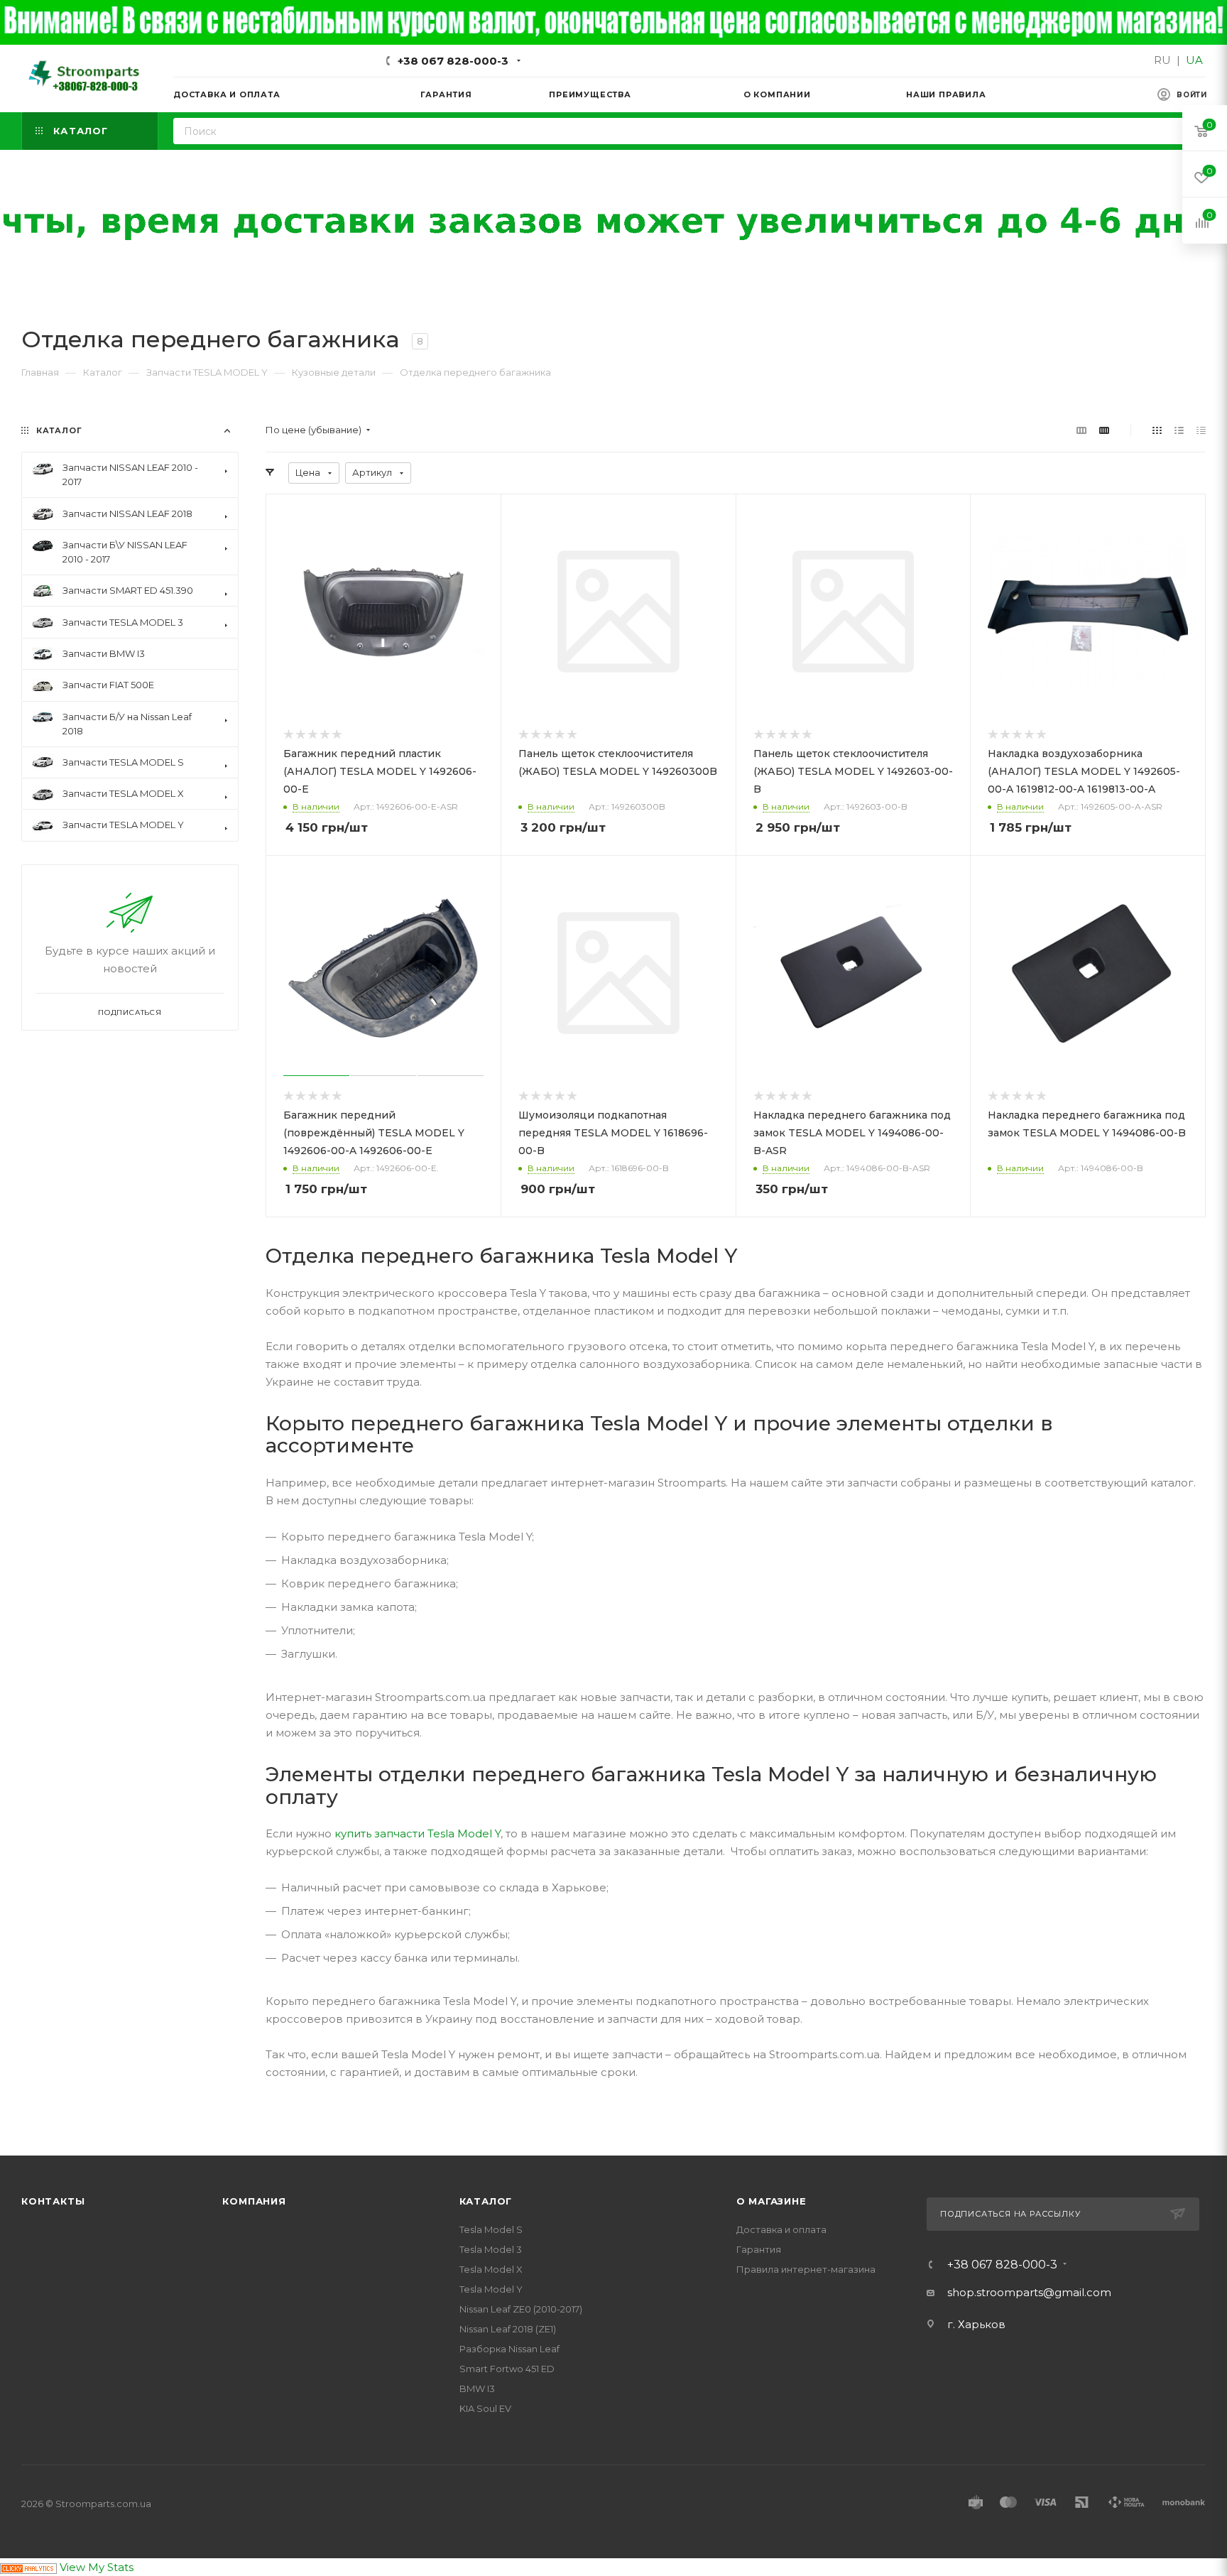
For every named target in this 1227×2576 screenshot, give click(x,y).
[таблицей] (1201, 430)
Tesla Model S (491, 2229)
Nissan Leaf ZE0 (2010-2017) (521, 2309)
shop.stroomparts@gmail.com (1029, 2292)
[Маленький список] (1081, 430)
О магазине (771, 2201)
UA (1194, 60)
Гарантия (759, 2249)
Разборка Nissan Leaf (509, 2349)
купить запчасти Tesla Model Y (418, 1833)
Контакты (53, 2201)
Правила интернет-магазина (806, 2269)
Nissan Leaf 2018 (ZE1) (508, 2329)
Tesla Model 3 (491, 2249)
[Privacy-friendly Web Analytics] (28, 2567)
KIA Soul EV (485, 2408)
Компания (254, 2201)
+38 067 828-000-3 (453, 61)
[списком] (1179, 430)
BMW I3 (477, 2388)
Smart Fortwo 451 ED (507, 2369)
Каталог (486, 2201)
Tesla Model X (491, 2269)
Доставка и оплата (781, 2229)
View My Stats (97, 2567)
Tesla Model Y (491, 2289)
